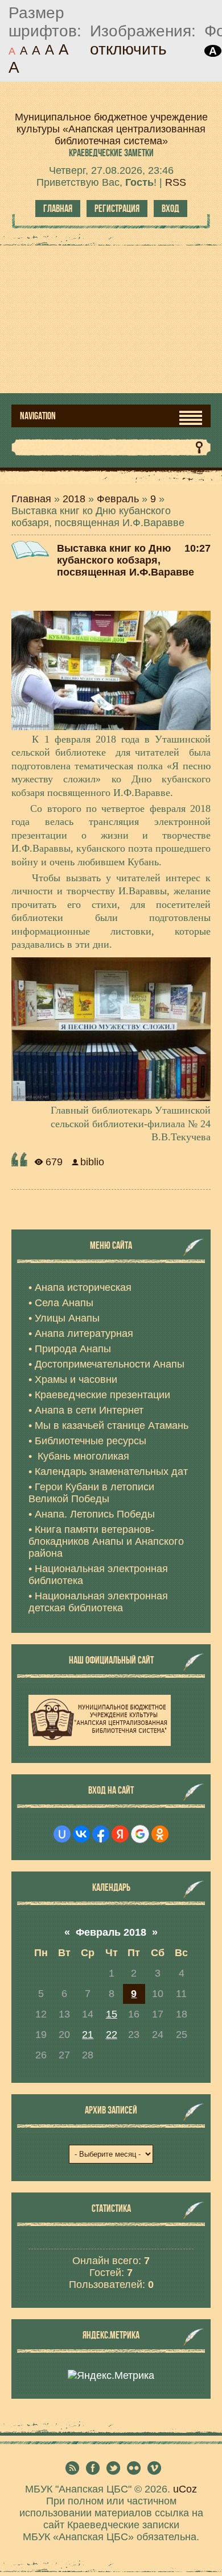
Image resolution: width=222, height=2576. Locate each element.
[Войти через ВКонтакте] (81, 1834)
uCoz (185, 2489)
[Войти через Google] (140, 1834)
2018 (74, 499)
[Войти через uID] (62, 1834)
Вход (170, 209)
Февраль (118, 499)
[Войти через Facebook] (101, 1834)
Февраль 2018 (111, 1932)
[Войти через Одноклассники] (160, 1834)
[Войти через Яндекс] (120, 1834)
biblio (92, 1162)
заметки (111, 153)
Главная (58, 209)
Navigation (38, 416)
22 (112, 2035)
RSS (176, 182)
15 (112, 2014)
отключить (128, 49)
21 (88, 2035)
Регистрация (117, 209)
